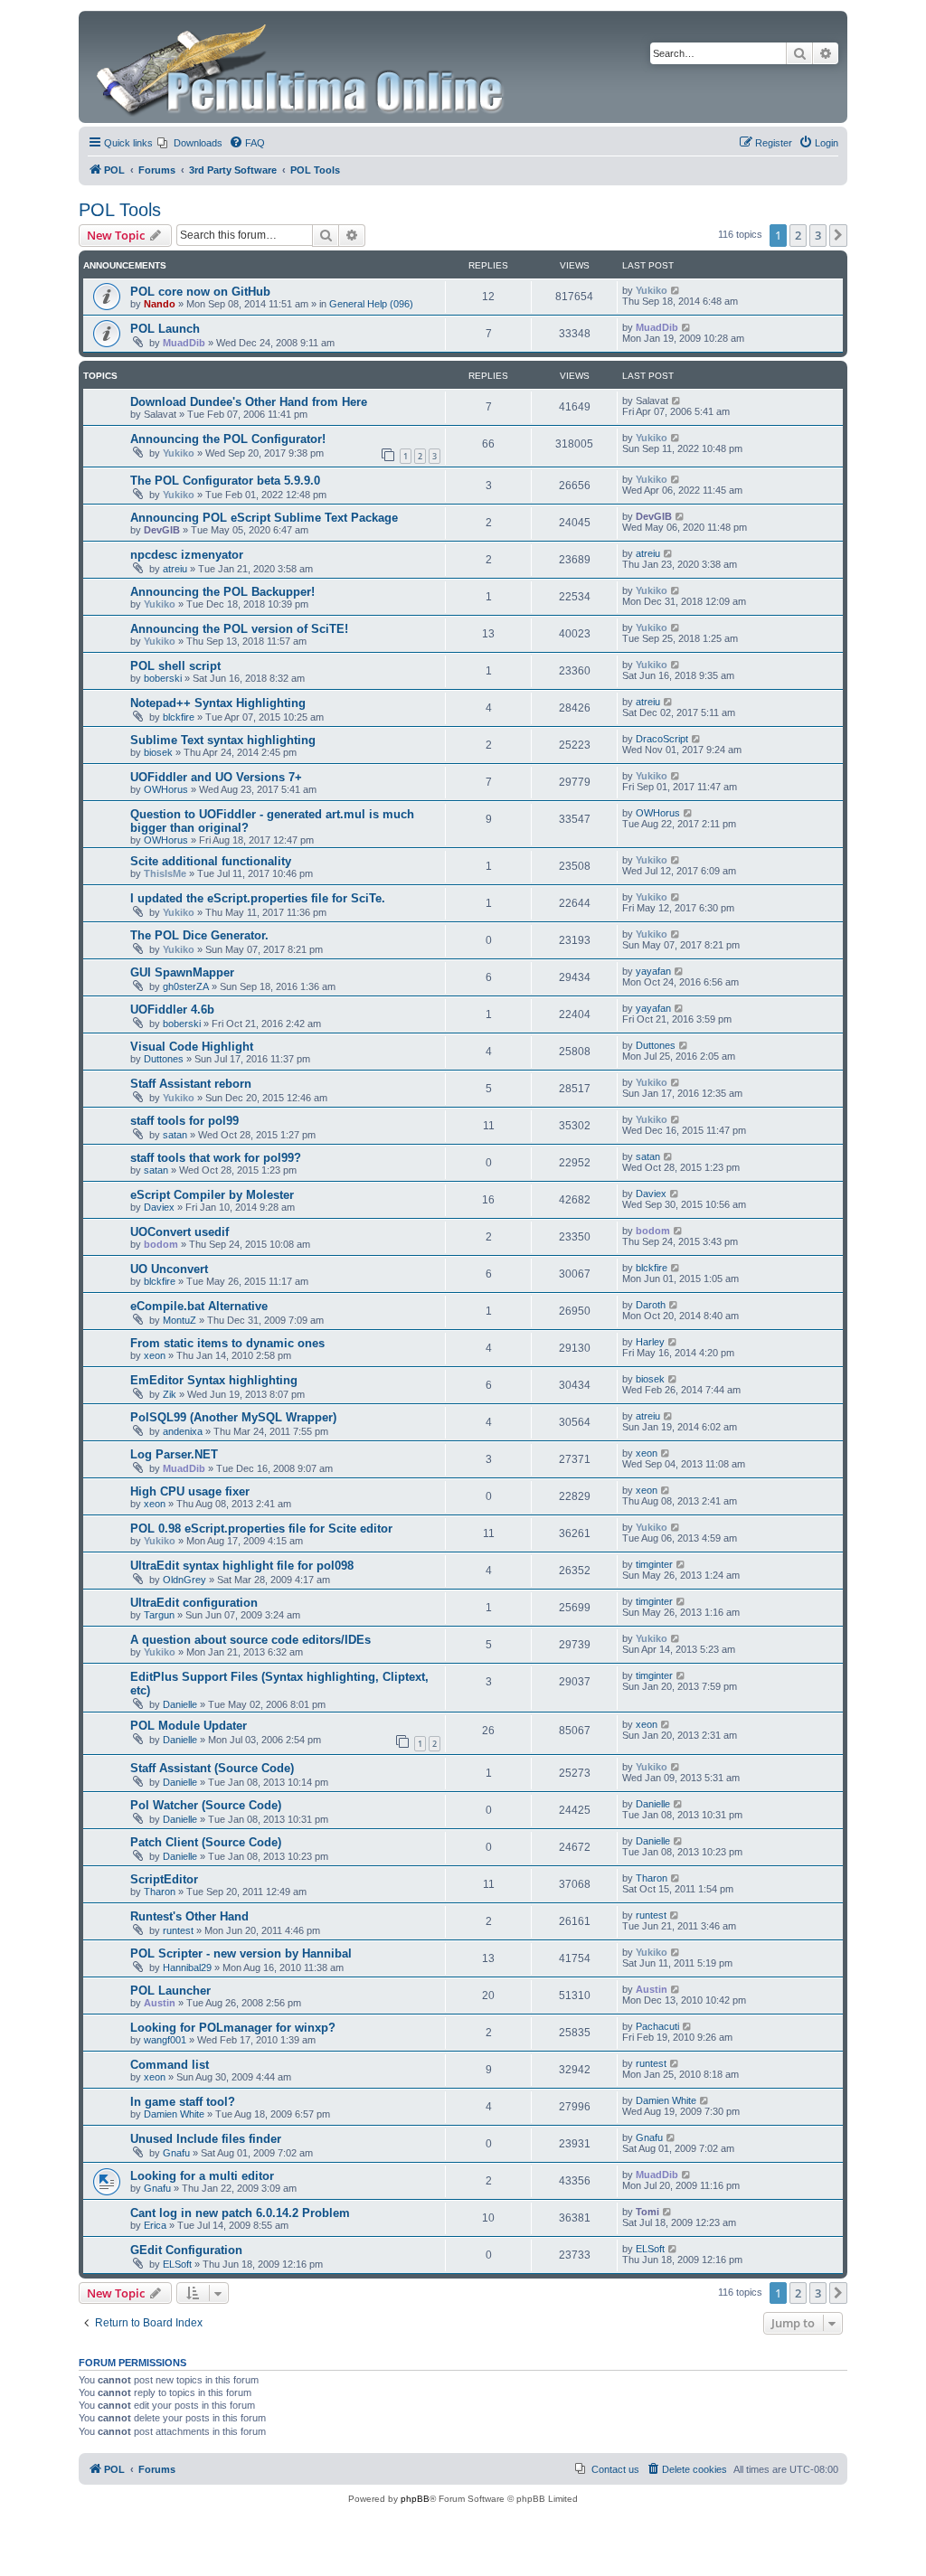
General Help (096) (371, 304)
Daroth (651, 1305)
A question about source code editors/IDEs (250, 1640)
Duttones (164, 1059)
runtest (178, 1930)
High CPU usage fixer (190, 1491)
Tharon (160, 1892)
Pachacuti (657, 2026)
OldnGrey (184, 1580)
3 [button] (818, 235)
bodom (161, 1244)
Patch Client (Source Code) (206, 1842)
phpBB (415, 2499)
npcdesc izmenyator (187, 555)
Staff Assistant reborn (191, 1084)
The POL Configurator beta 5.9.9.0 (225, 481)
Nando (160, 304)
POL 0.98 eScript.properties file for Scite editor (261, 1529)
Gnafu (176, 2153)
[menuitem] (190, 143)
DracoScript (662, 739)
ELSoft (177, 2264)
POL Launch (165, 329)
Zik (170, 1394)
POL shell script (175, 666)
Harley (650, 1342)
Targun (159, 1615)
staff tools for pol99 (184, 1121)
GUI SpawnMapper (182, 972)
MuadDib (184, 343)
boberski (163, 678)
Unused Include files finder (206, 2139)
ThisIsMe (165, 873)
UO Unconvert (169, 1269)
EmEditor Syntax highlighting (214, 1380)
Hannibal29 (187, 1967)
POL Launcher (170, 1991)
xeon (155, 1355)
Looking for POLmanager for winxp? (233, 2028)
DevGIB (162, 530)
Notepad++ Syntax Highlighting (218, 703)
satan (175, 1135)
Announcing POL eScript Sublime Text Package (264, 518)
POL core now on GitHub (200, 292)
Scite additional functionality (211, 861)
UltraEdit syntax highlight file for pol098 (242, 1566)
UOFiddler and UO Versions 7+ (216, 777)
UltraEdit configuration (194, 1603)
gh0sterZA (186, 986)
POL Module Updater (189, 1726)
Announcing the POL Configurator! (228, 439)
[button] (838, 235)
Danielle (180, 1704)
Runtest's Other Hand (189, 1916)
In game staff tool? (183, 2102)
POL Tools (120, 210)
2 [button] (798, 235)
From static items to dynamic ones (227, 1343)
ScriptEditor (164, 1879)
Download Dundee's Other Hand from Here (249, 402)
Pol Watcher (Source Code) (206, 1805)
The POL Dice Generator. (199, 935)
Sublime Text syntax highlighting (223, 740)
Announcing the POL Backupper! (222, 592)
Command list (170, 2065)
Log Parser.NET (174, 1454)
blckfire (179, 717)
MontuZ (180, 1320)
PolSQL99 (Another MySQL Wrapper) (233, 1417)
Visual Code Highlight (192, 1047)
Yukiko (652, 290)
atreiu (175, 569)
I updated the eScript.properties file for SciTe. (258, 898)
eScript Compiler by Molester (212, 1195)
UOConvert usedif (180, 1232)
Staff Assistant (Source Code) (212, 1768)
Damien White (174, 2114)
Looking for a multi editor (202, 2176)
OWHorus (166, 789)
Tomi (647, 2212)
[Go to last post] (676, 290)
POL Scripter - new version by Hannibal (241, 1953)
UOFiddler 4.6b (172, 1010)
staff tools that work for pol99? (216, 1158)
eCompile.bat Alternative (199, 1306)
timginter (654, 1564)
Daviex (159, 1207)
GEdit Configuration (186, 2250)
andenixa (183, 1431)
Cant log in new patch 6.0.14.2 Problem (240, 2213)
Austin (160, 2003)
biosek (158, 752)
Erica (155, 2225)
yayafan (653, 971)
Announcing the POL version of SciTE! (239, 629)
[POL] (302, 67)
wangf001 (165, 2040)
